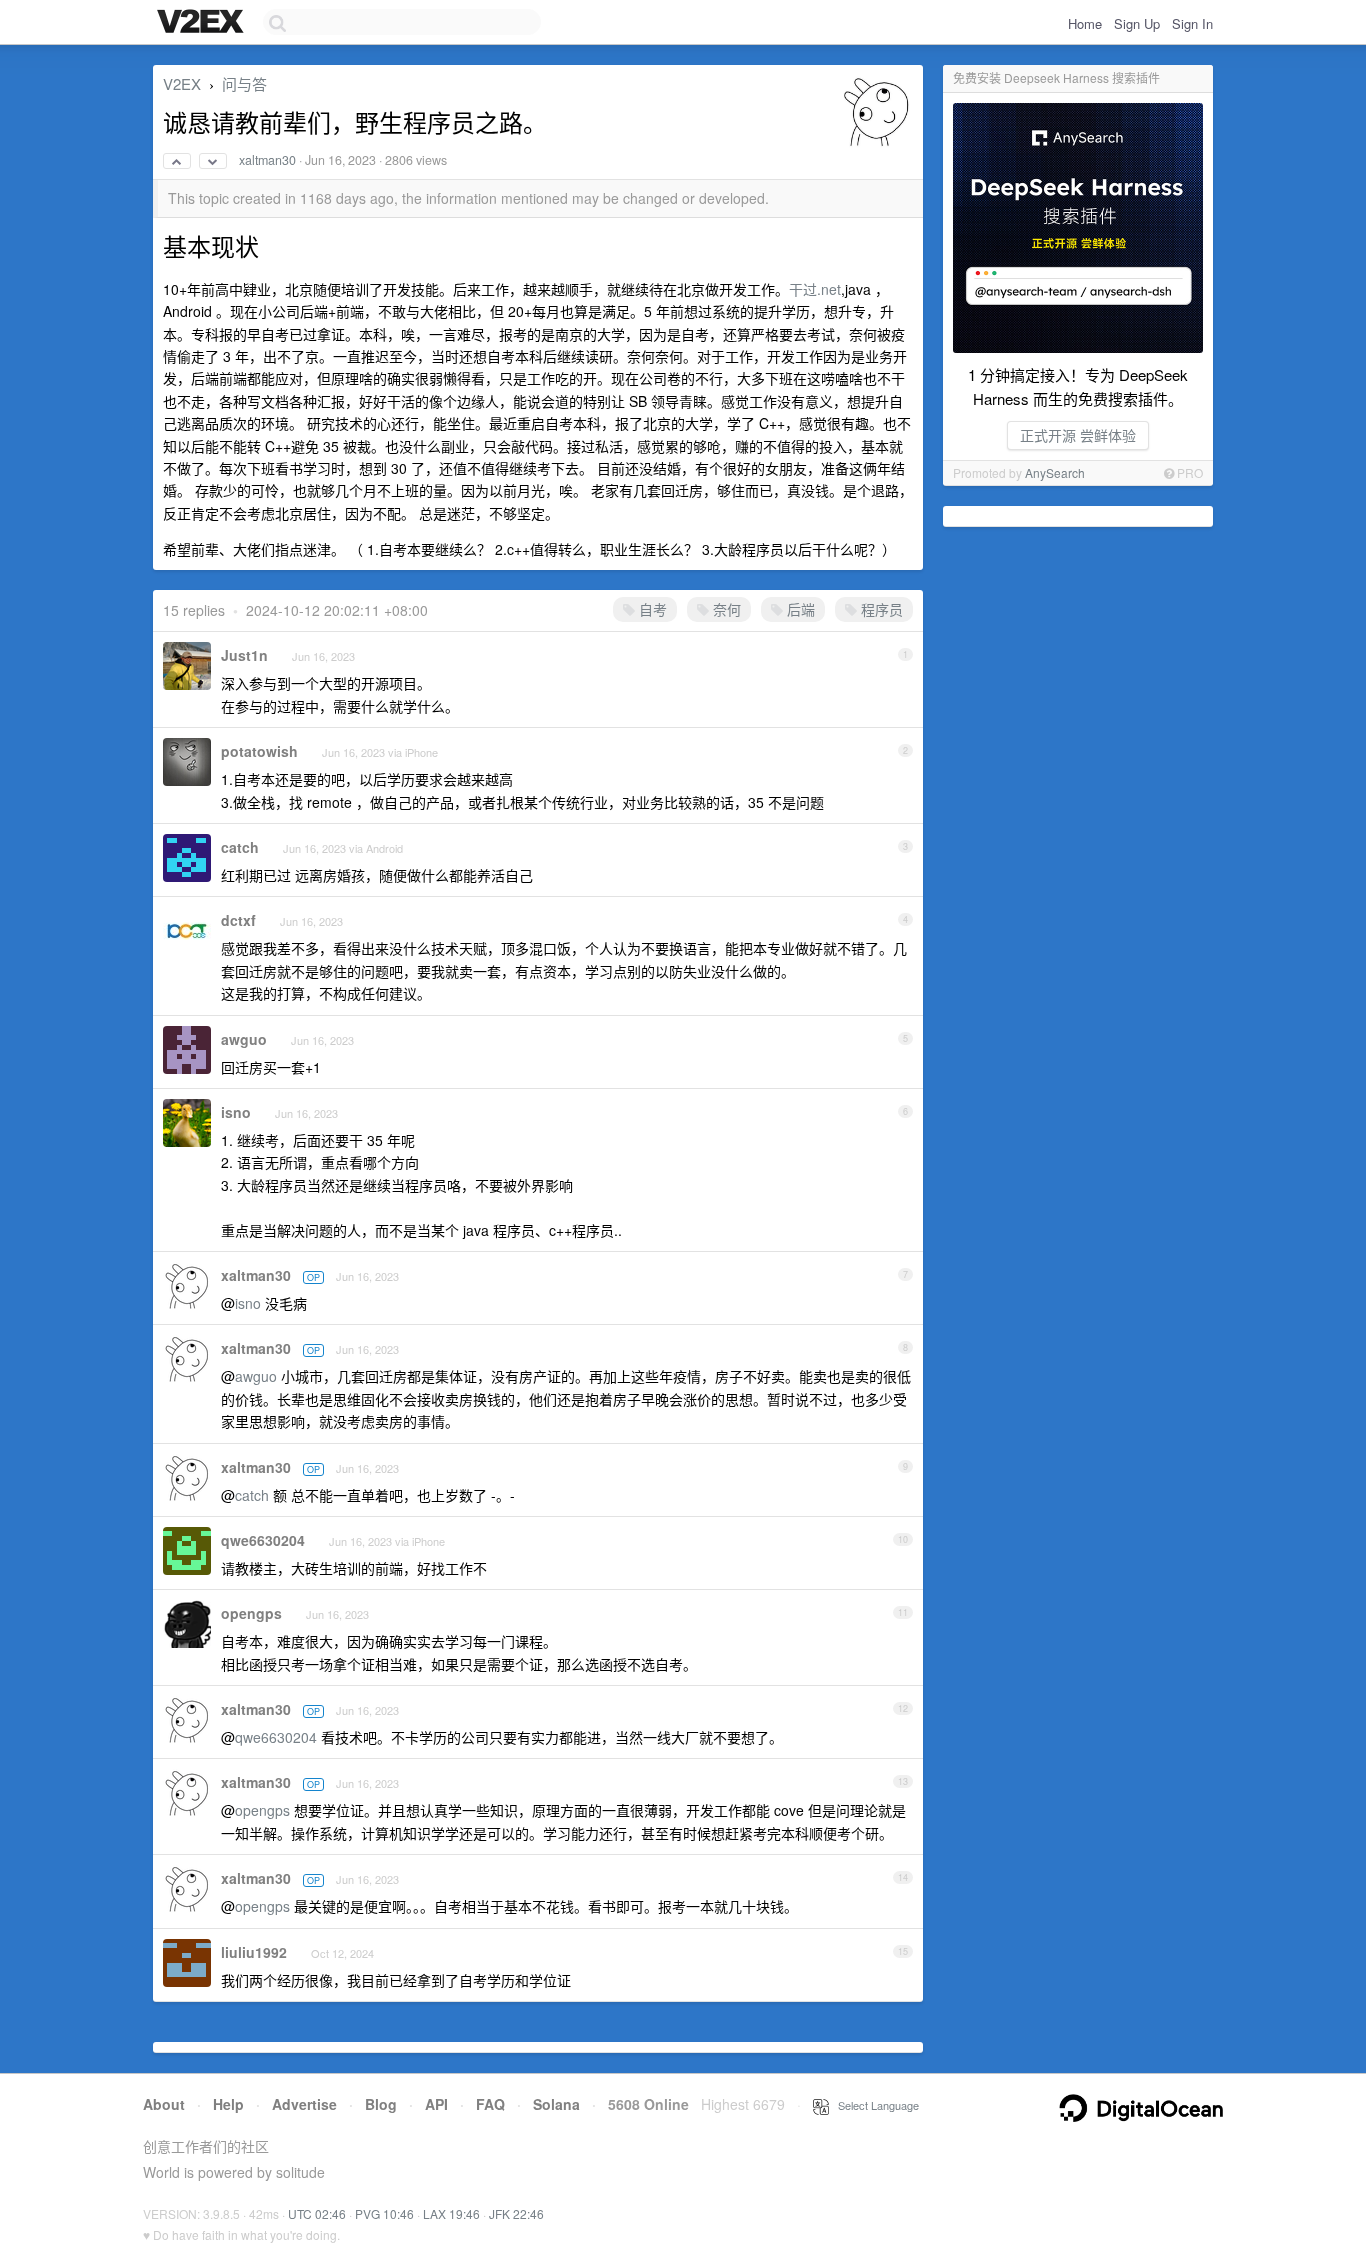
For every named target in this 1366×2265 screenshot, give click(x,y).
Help (228, 2104)
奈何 (725, 609)
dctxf (238, 920)
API (436, 2104)
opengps (251, 1613)
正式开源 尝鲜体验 (1078, 435)
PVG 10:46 (384, 2213)
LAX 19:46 (451, 2213)
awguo (244, 1039)
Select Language (874, 2105)
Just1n (244, 655)
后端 (799, 609)
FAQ (490, 2104)
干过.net (815, 289)
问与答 (244, 83)
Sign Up (1137, 23)
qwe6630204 (263, 1540)
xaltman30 (267, 160)
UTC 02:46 (317, 2213)
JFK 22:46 (516, 2213)
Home (1085, 23)
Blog (381, 2104)
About (164, 2104)
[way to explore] (203, 23)
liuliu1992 (254, 1952)
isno (236, 1112)
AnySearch (1055, 472)
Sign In (1192, 23)
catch (240, 847)
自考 (651, 609)
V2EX (182, 83)
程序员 (880, 609)
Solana (556, 2104)
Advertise (304, 2104)
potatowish (259, 751)
